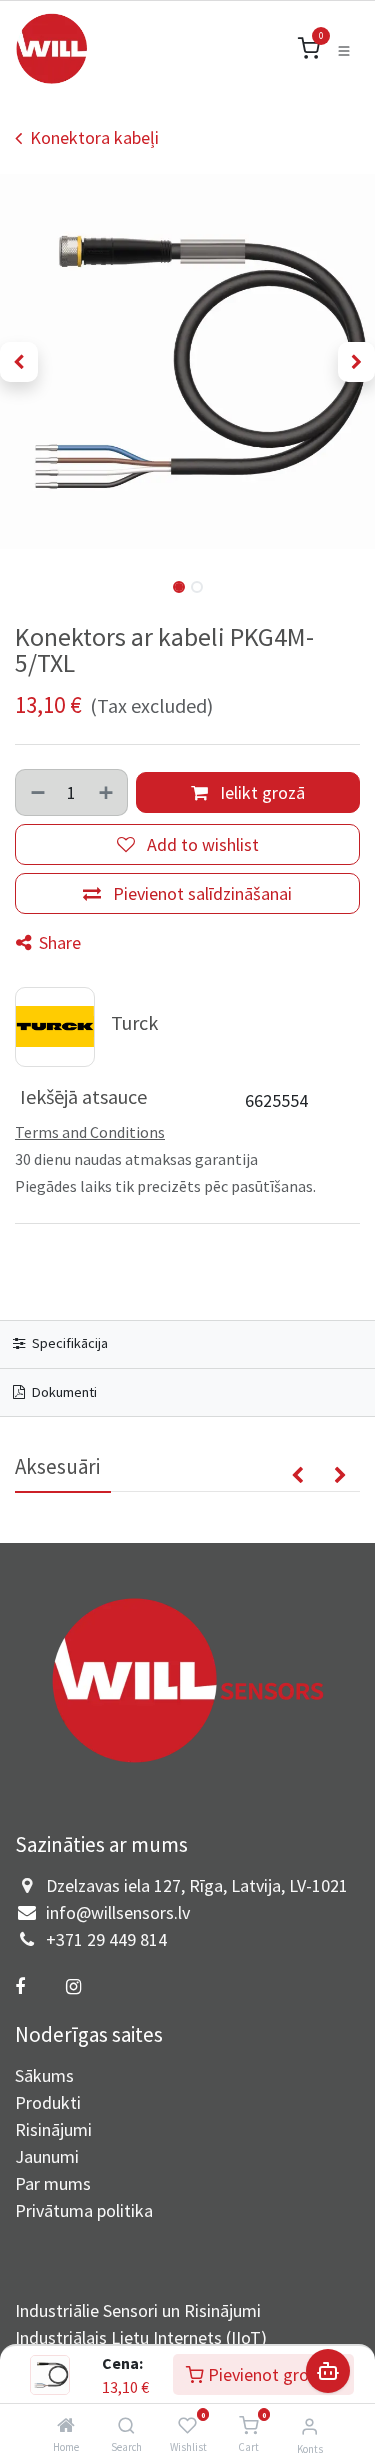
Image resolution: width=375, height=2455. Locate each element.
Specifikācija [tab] (68, 1343)
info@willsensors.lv (118, 1912)
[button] (19, 362)
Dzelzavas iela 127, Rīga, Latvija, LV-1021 (197, 1885)
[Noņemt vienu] (37, 792)
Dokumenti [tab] (63, 1392)
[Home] (66, 2425)
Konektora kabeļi (94, 137)
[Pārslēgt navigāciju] (344, 49)
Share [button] (58, 942)
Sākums (44, 2075)
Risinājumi (53, 2129)
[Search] (126, 2425)
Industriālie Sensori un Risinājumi (138, 2310)
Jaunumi (47, 2156)
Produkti (48, 2102)
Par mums (53, 2183)
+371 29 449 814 (106, 1939)
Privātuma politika (84, 2210)
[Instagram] (73, 1987)
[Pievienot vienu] (107, 792)
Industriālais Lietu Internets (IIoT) (141, 2337)
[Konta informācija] (309, 2426)
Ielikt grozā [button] (260, 792)
